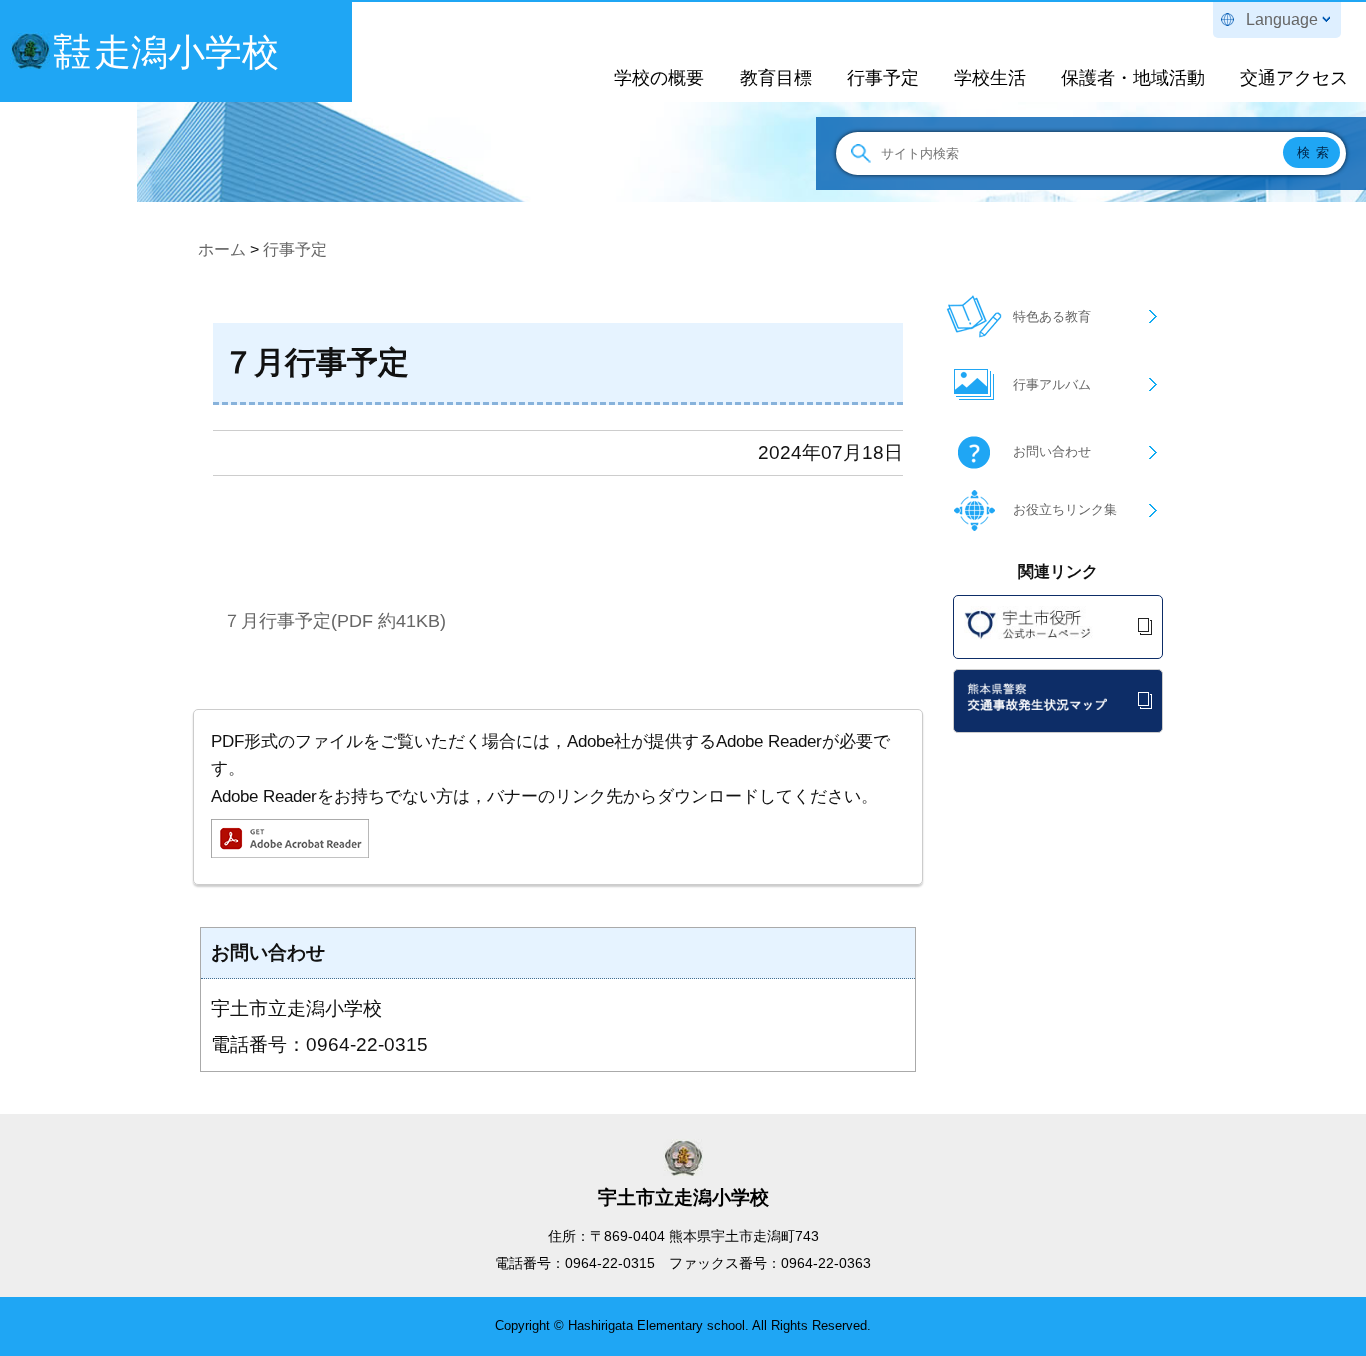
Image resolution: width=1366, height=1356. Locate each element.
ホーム (222, 249)
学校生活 (990, 78)
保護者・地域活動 (1133, 78)
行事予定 (883, 78)
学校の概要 (659, 78)
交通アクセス (1294, 78)
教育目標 (776, 78)
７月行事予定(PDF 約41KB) (334, 620)
